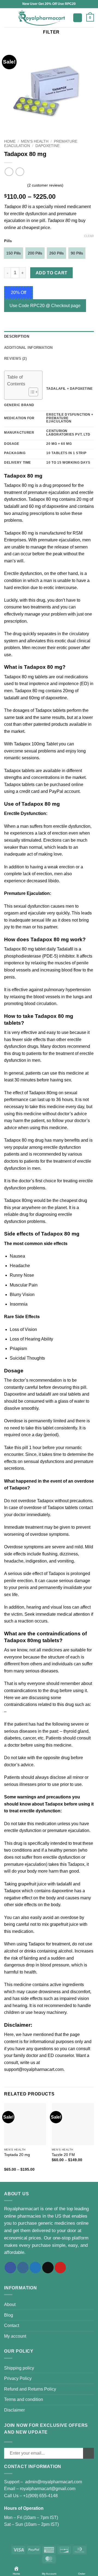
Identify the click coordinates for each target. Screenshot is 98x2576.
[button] (7, 18)
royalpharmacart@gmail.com (48, 2489)
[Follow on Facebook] (10, 2268)
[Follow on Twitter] (35, 2268)
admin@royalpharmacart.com (53, 2482)
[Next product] (9, 172)
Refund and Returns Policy (30, 2389)
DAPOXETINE (48, 146)
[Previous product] (20, 172)
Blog (9, 2315)
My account (15, 2336)
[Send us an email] (48, 2268)
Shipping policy (19, 2368)
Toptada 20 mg (17, 2155)
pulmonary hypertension (67, 990)
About (10, 2304)
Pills (8, 241)
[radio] (13, 253)
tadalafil (64, 1884)
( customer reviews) (45, 185)
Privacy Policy (18, 2378)
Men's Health (35, 141)
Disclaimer (14, 2410)
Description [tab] (17, 336)
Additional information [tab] (28, 348)
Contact (12, 2325)
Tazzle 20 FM (63, 2155)
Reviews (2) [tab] (15, 359)
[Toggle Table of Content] (31, 392)
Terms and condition (24, 2399)
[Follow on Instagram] (23, 2268)
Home (10, 141)
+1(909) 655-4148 (40, 2496)
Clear (89, 236)
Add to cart (52, 273)
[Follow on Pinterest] (60, 2268)
